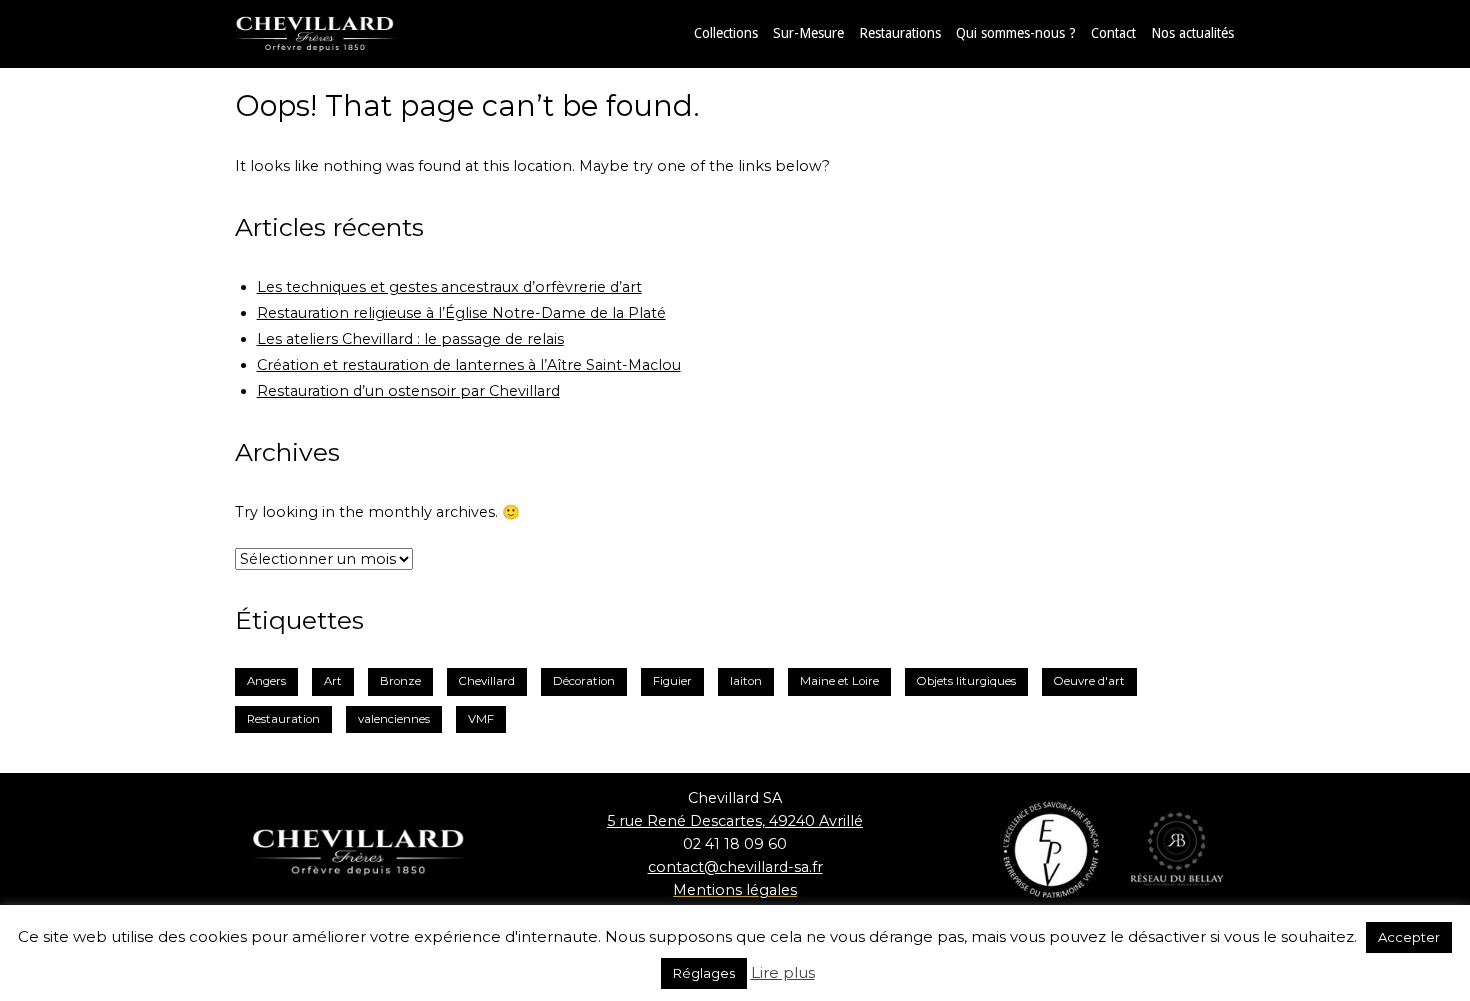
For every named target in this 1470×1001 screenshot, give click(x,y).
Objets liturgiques (966, 681)
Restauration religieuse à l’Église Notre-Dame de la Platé (461, 313)
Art (333, 681)
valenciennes (394, 719)
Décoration (584, 681)
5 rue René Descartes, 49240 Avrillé (735, 821)
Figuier (672, 681)
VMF (481, 719)
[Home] (335, 33)
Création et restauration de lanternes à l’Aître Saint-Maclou (469, 365)
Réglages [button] (704, 973)
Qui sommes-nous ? (1016, 33)
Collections (726, 33)
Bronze (400, 681)
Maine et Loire (839, 681)
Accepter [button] (1409, 937)
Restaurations (900, 33)
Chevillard (487, 681)
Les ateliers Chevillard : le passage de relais (410, 339)
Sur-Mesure (808, 33)
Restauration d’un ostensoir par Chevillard (408, 391)
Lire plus (783, 972)
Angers (266, 681)
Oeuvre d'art (1089, 681)
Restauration (283, 719)
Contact (1113, 33)
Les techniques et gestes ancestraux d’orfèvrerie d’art (449, 287)
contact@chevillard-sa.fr (735, 867)
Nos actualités (1192, 33)
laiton (746, 681)
